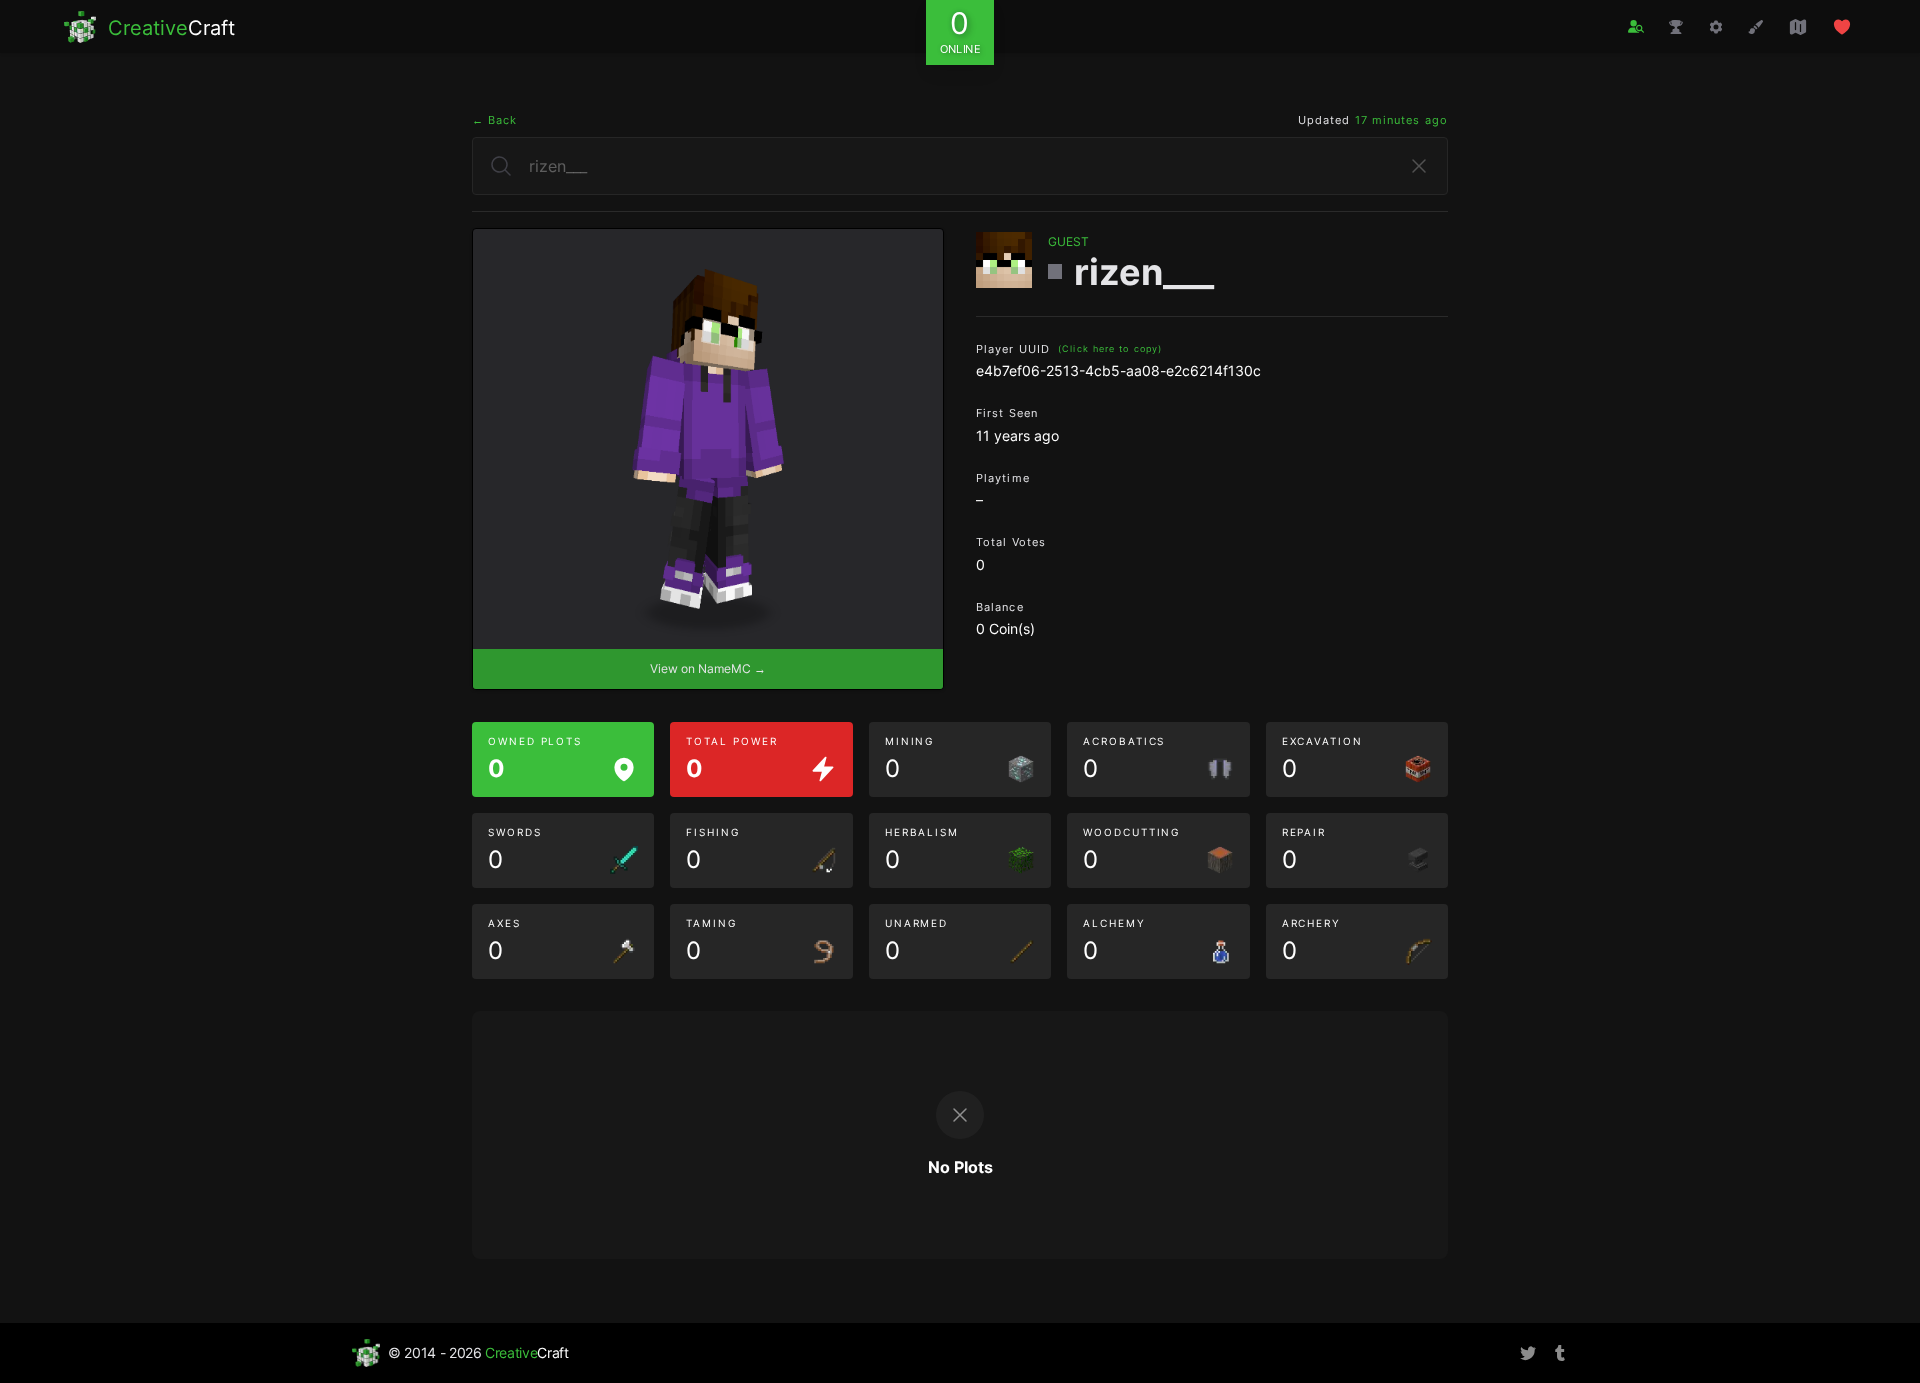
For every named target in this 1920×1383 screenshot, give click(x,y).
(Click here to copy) (1110, 348)
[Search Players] (1636, 26)
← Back (495, 120)
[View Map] (1798, 27)
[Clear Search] (1419, 166)
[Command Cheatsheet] (1716, 27)
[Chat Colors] (1756, 27)
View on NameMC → (708, 668)
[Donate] (1842, 27)
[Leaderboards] (1676, 27)
